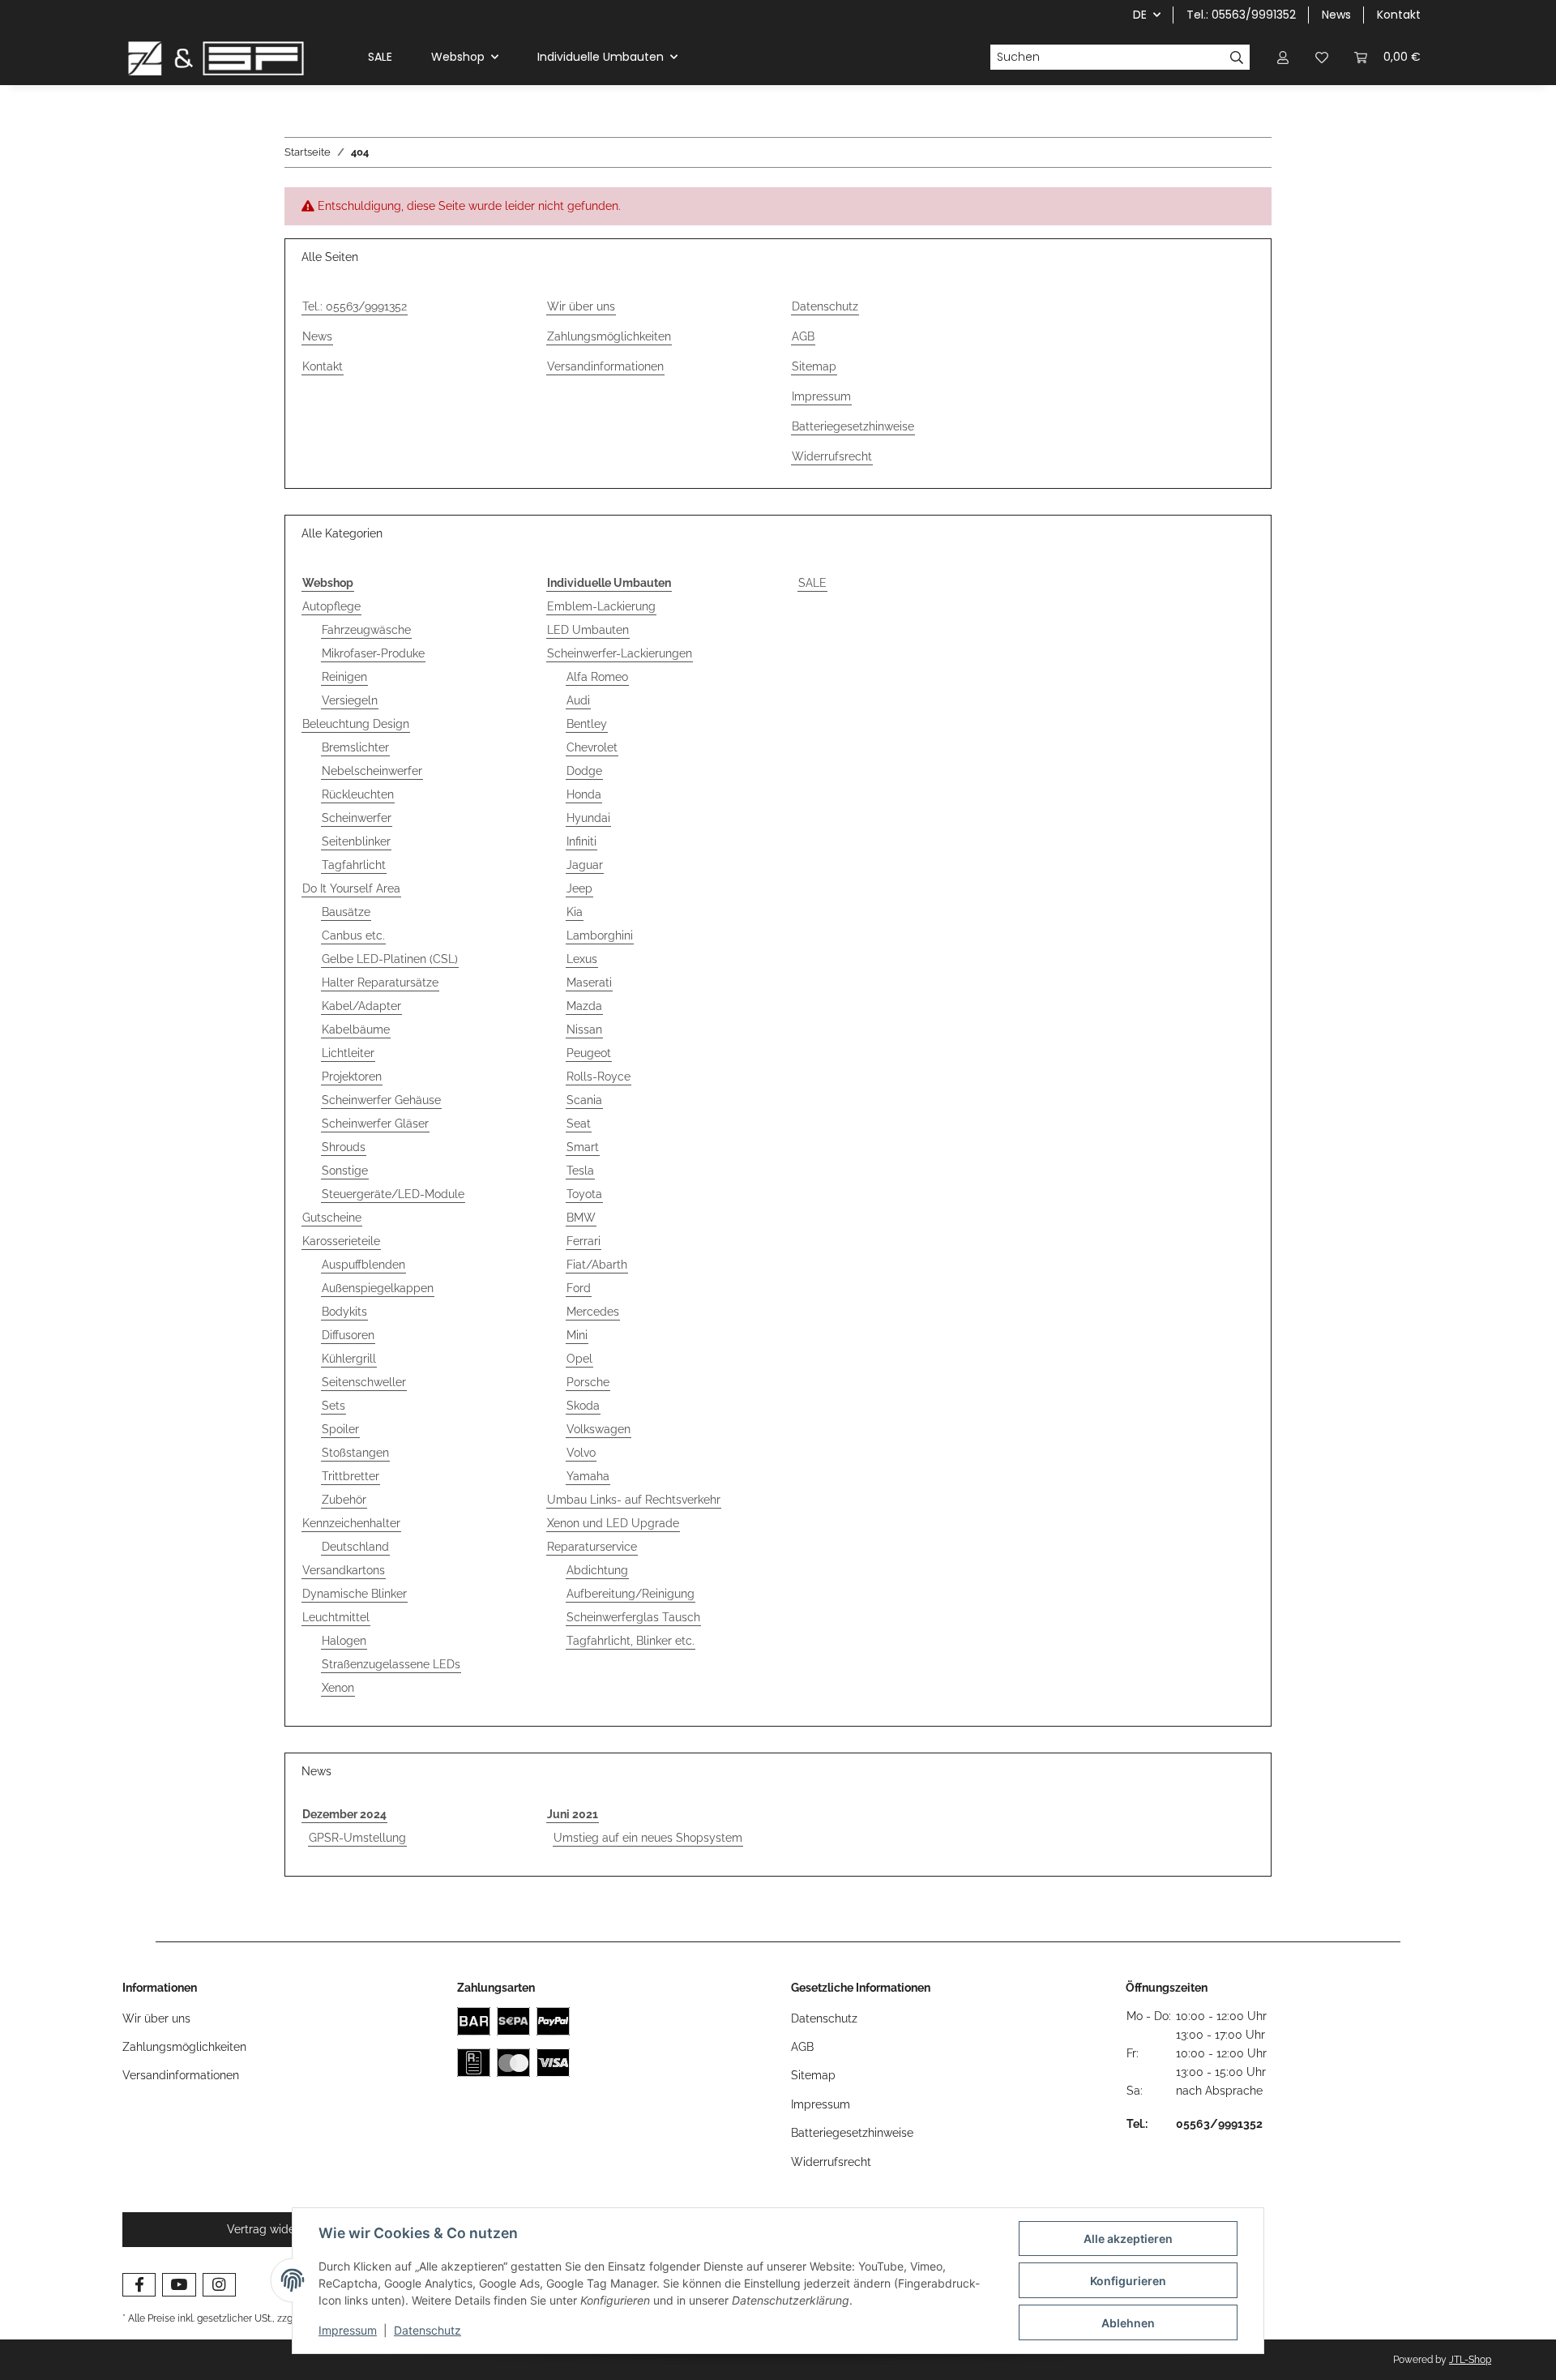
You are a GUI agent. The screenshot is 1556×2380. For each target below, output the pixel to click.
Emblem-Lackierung (601, 606)
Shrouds (344, 1147)
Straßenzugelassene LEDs (391, 1664)
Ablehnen (1128, 2323)
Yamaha (588, 1476)
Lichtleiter (348, 1053)
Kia (575, 912)
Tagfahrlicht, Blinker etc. (631, 1641)
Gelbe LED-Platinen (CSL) (390, 959)
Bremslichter (355, 747)
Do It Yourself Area (351, 888)
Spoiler (340, 1429)
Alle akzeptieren (1128, 2239)
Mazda (584, 1006)
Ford (579, 1288)
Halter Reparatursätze (380, 982)
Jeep (579, 888)
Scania (584, 1100)
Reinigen (344, 677)
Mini (577, 1335)
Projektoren (352, 1077)
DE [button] (1140, 15)
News (1336, 15)
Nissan (584, 1029)
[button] (1283, 57)
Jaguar (585, 865)
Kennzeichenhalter (351, 1523)
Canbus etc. (353, 935)
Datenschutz (427, 2330)
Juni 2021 (573, 1814)
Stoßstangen (355, 1453)
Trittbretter (351, 1476)
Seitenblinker (356, 841)
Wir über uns (581, 306)
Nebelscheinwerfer (372, 771)
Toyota (584, 1194)
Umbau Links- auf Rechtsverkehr (634, 1500)
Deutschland (355, 1547)
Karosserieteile (341, 1241)
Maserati (589, 982)
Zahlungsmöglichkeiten (609, 336)
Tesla (580, 1171)
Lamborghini (600, 935)
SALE (812, 583)
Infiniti (581, 841)
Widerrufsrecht (832, 456)
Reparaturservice (592, 1547)
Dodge (584, 771)
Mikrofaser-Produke (373, 653)
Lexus (582, 959)
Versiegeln (350, 700)
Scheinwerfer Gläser (375, 1124)
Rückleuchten (358, 794)
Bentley (587, 724)
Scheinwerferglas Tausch (633, 1617)
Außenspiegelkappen (378, 1288)
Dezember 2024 (344, 1814)
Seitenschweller (364, 1382)
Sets (333, 1406)
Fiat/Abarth (597, 1265)
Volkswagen (598, 1429)
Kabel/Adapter (361, 1006)
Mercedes (593, 1312)
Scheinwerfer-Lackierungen (620, 653)
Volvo (581, 1453)
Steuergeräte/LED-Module (393, 1194)
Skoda (583, 1406)
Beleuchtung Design (356, 724)
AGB (803, 336)
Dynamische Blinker (355, 1594)
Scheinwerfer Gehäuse (381, 1100)
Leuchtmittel (336, 1617)
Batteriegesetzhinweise (853, 426)
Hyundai (588, 818)
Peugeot (589, 1053)
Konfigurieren (1128, 2281)
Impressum (348, 2330)
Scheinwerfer (357, 818)
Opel (579, 1359)
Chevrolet (592, 747)
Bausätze (346, 912)
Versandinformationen (605, 366)
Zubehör (344, 1500)
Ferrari (583, 1241)
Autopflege (331, 606)
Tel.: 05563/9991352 (1241, 15)
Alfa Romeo (597, 677)
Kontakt (1399, 15)
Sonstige (345, 1171)
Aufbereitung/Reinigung (631, 1594)
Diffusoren (348, 1335)
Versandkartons (344, 1570)
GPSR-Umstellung (357, 1838)
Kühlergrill (349, 1359)
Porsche (588, 1382)
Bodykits (344, 1312)
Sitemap (814, 366)
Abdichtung (597, 1570)
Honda (584, 794)
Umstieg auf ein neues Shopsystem (648, 1838)
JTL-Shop (1470, 2360)
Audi (578, 700)
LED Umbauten (588, 630)
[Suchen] (1237, 58)
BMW (581, 1218)
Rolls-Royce (598, 1077)
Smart (583, 1147)
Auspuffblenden (363, 1265)
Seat (579, 1124)
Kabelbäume (356, 1029)
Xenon (338, 1688)
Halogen (344, 1641)
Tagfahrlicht (354, 865)
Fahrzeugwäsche (366, 630)
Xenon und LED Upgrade (613, 1523)
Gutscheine (332, 1218)
